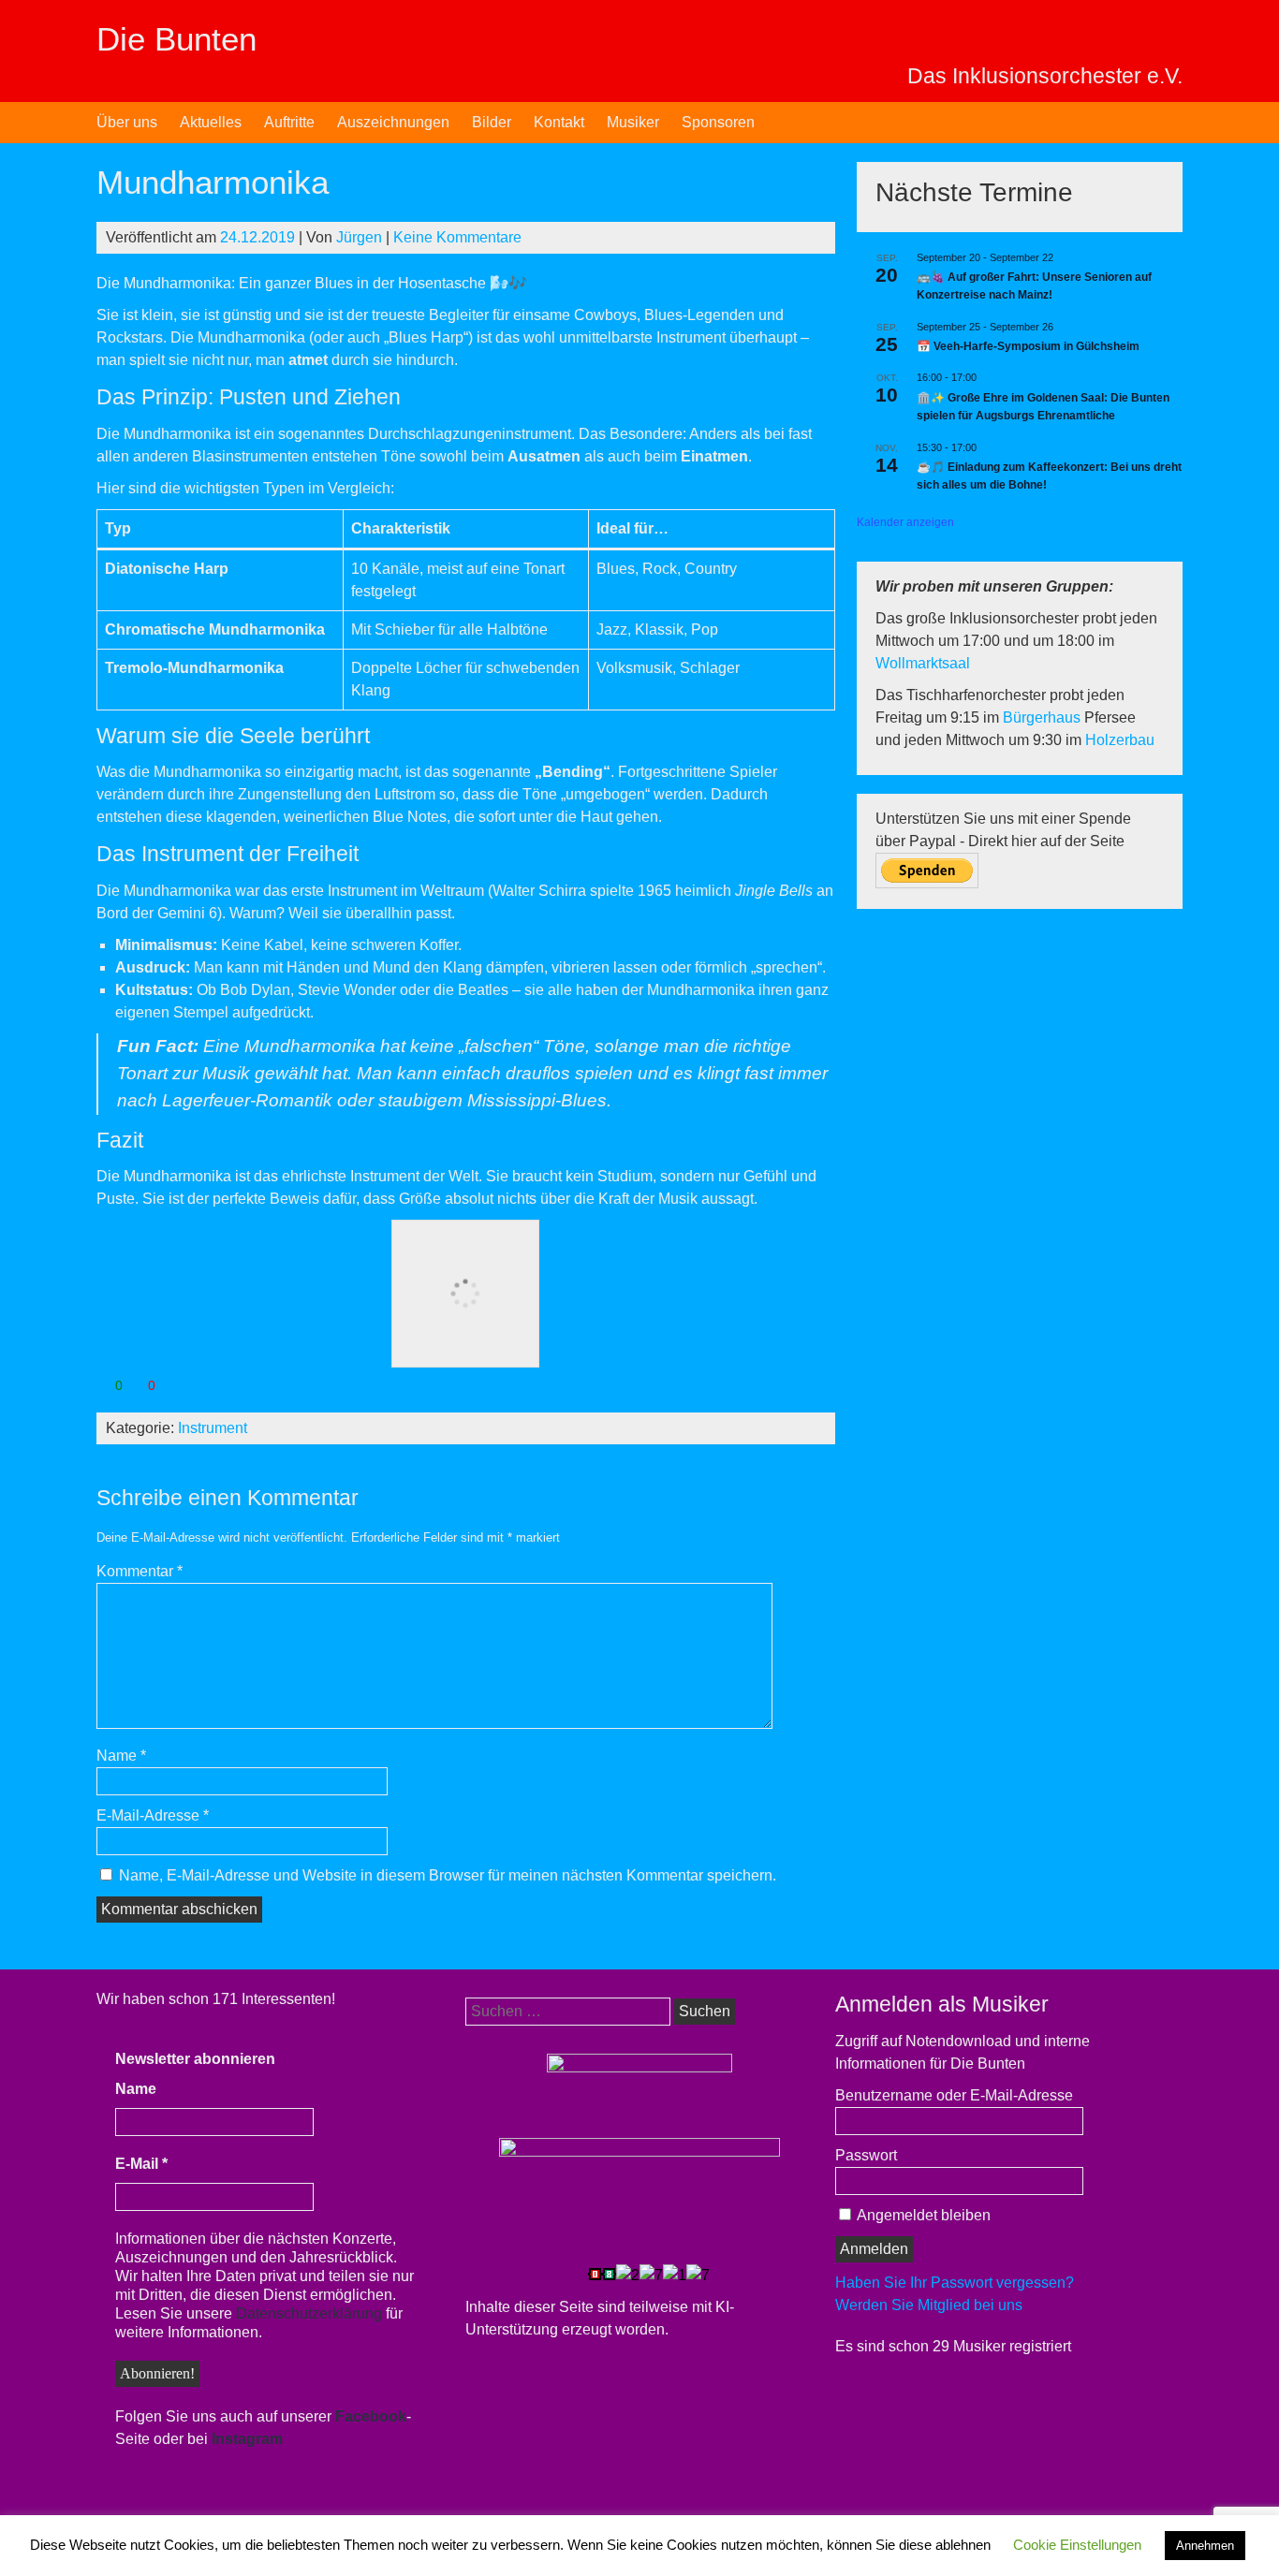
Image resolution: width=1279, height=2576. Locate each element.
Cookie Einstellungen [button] (1077, 2545)
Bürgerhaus (1044, 717)
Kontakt (559, 122)
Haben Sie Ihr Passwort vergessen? (955, 2283)
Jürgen (359, 237)
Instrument (213, 1428)
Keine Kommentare (457, 237)
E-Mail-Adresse (153, 1815)
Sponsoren (718, 122)
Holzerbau (1120, 740)
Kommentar (140, 1571)
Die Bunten (176, 39)
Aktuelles (211, 122)
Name (121, 1756)
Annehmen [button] (1205, 2546)
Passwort (866, 2155)
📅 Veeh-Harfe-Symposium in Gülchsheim (1028, 346)
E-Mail (141, 2164)
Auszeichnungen (393, 122)
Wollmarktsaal (923, 663)
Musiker (633, 122)
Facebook (371, 2416)
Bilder (492, 122)
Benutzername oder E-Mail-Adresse (954, 2095)
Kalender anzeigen (905, 522)
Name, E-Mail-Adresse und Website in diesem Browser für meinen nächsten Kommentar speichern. (448, 1875)
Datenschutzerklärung (309, 2313)
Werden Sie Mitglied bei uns (929, 2305)
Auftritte (289, 122)
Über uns (127, 122)
